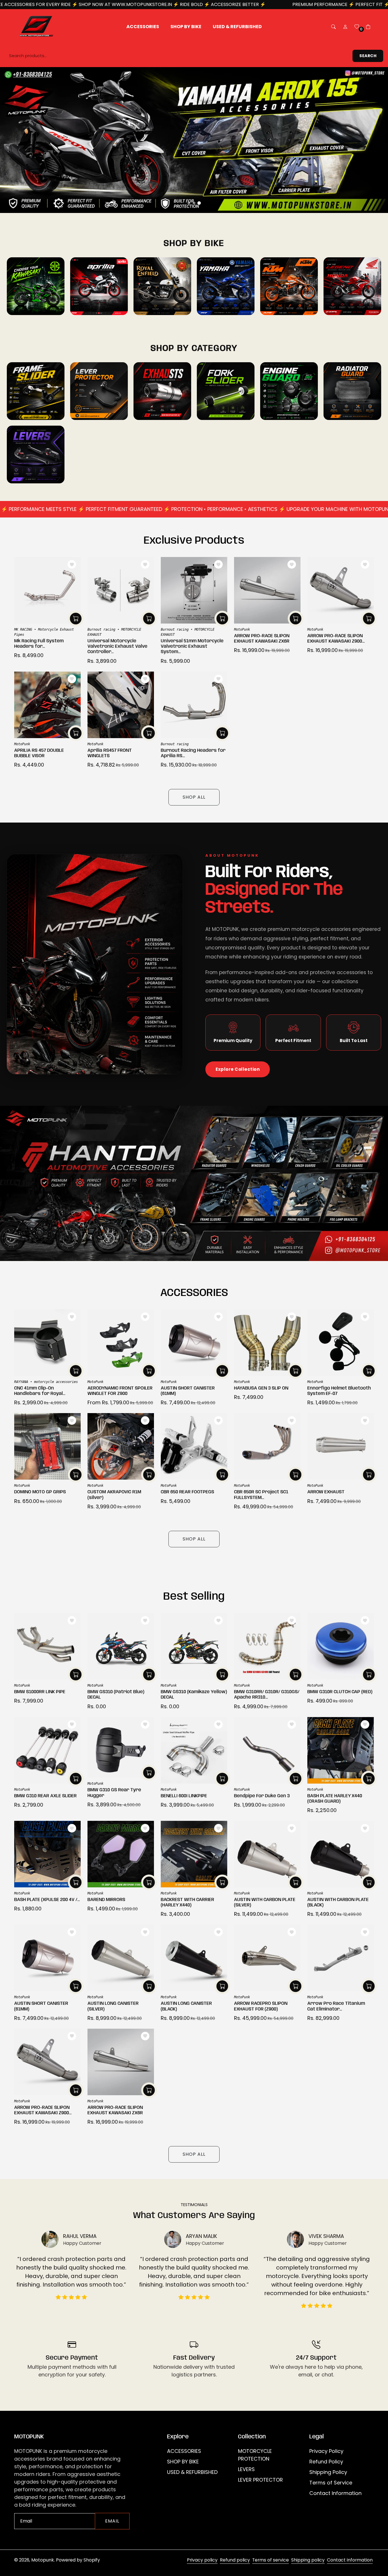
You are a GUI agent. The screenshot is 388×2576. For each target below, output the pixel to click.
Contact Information (335, 2493)
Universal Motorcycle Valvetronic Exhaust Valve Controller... (117, 646)
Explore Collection (238, 1069)
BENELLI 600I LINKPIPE (184, 1796)
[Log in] (345, 27)
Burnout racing (101, 629)
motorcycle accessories (56, 1382)
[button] (333, 27)
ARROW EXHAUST (326, 1492)
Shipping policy (308, 2560)
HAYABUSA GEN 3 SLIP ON (261, 1388)
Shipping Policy (328, 2472)
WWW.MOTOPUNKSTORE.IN (35, 4)
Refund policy (235, 2560)
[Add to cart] (76, 619)
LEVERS (246, 2469)
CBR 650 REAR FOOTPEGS (187, 1492)
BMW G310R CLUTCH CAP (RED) (340, 1692)
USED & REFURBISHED (192, 2472)
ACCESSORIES (184, 2451)
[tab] (189, 203)
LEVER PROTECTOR (260, 2480)
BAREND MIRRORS (106, 1900)
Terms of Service (331, 2483)
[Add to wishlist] (72, 564)
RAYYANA (21, 1382)
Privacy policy (202, 2560)
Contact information (350, 2560)
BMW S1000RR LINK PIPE (40, 1692)
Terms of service (271, 2560)
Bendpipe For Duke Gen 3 (262, 1796)
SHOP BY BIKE (183, 2462)
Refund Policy (326, 2462)
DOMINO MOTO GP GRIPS (40, 1492)
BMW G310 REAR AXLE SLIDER (45, 1796)
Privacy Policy (326, 2451)
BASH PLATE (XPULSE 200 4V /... (47, 1900)
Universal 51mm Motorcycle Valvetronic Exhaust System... (192, 646)
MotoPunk (242, 629)
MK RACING (23, 629)
